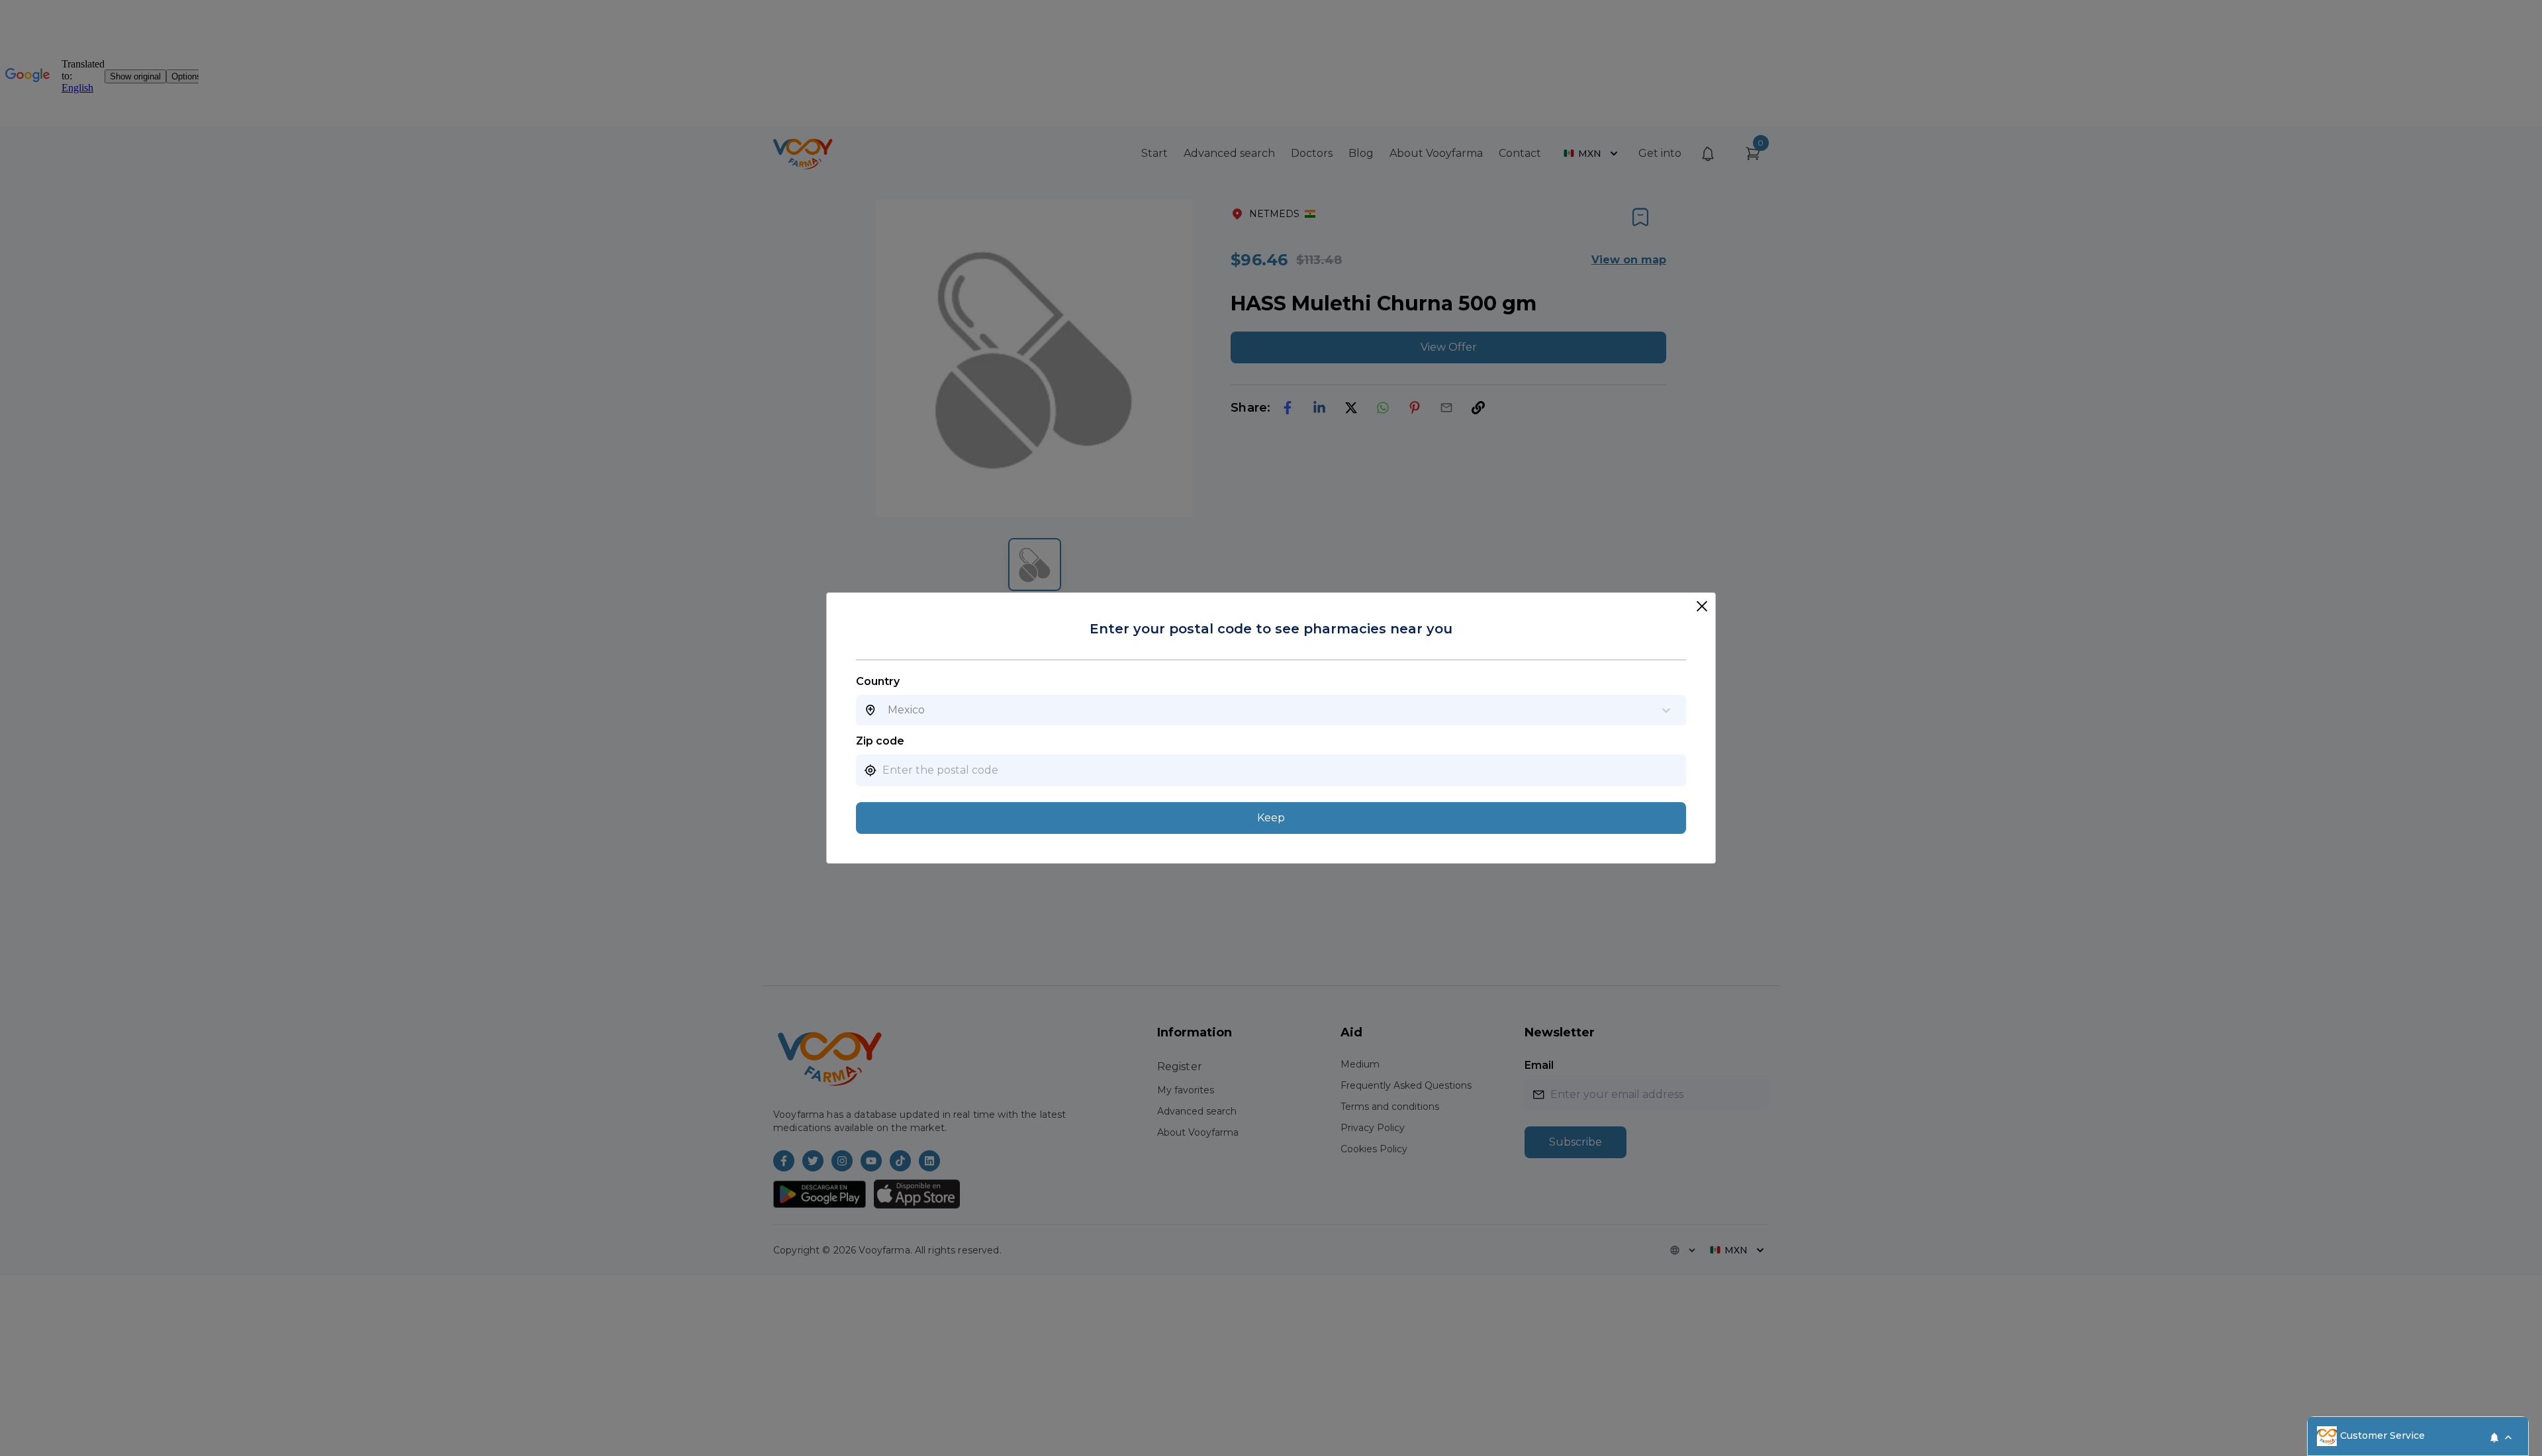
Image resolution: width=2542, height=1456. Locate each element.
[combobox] (888, 710)
